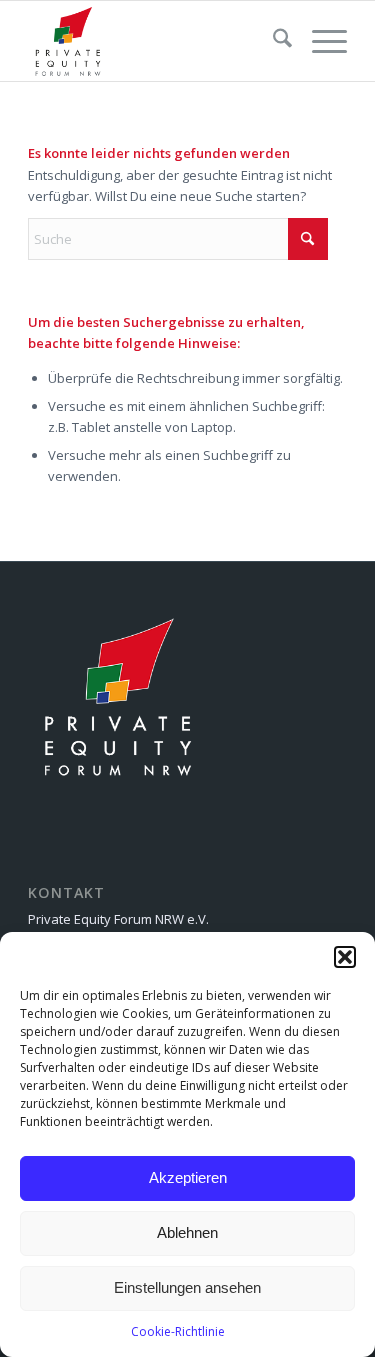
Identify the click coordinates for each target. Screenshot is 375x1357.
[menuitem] (272, 41)
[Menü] (319, 41)
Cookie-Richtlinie (178, 1331)
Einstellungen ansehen (187, 1287)
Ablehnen (187, 1232)
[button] (345, 957)
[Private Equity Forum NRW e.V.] (155, 41)
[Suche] (272, 41)
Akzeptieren (188, 1177)
